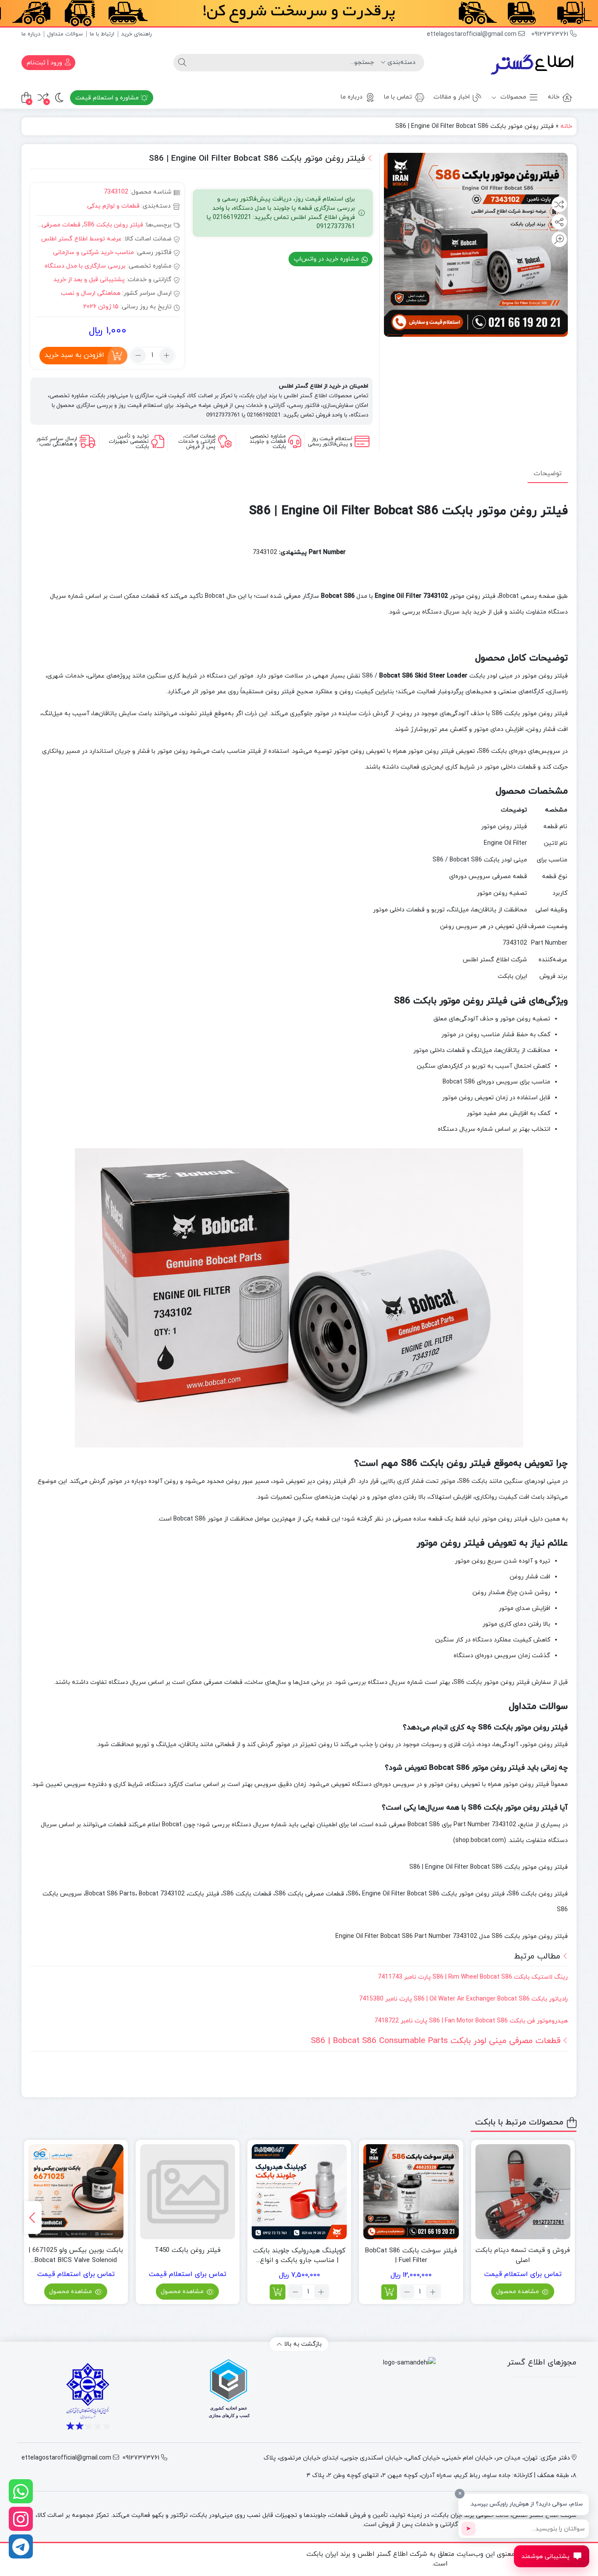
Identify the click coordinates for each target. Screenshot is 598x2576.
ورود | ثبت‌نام (45, 63)
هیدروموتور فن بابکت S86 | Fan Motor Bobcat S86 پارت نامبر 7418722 (471, 2021)
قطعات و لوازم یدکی (113, 206)
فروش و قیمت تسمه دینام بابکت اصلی (523, 2255)
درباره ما (31, 34)
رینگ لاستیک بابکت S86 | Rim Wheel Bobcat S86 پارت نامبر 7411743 (473, 1977)
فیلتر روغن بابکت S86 (113, 225)
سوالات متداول (65, 34)
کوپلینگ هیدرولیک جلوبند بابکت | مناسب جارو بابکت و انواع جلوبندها (299, 2256)
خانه (554, 97)
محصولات (512, 97)
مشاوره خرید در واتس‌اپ (327, 259)
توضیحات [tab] (548, 473)
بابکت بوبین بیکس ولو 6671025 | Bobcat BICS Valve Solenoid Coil (76, 2256)
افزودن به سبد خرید (74, 355)
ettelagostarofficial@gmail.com (473, 34)
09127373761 (551, 34)
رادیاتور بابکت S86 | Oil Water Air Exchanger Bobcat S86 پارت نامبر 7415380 (463, 1999)
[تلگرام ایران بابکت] (21, 2546)
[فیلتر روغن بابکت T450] (188, 2192)
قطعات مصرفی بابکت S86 (46, 225)
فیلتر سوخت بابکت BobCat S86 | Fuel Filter (411, 2256)
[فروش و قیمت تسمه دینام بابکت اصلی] (523, 2192)
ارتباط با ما (102, 34)
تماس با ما (398, 97)
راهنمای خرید (137, 34)
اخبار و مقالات (452, 97)
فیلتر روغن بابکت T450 (188, 2250)
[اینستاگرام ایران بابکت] (21, 2519)
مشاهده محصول (518, 2292)
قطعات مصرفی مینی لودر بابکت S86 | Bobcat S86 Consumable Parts (436, 2041)
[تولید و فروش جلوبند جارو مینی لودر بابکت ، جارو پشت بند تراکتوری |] (533, 63)
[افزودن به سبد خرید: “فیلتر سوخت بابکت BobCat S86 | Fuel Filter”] (389, 2292)
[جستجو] (182, 63)
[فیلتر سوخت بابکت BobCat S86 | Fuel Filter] (411, 2192)
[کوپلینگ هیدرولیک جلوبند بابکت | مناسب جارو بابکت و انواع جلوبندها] (299, 2192)
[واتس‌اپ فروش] (21, 2491)
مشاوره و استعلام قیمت (108, 98)
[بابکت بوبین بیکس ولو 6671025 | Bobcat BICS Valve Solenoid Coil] (76, 2192)
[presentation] (33, 2218)
